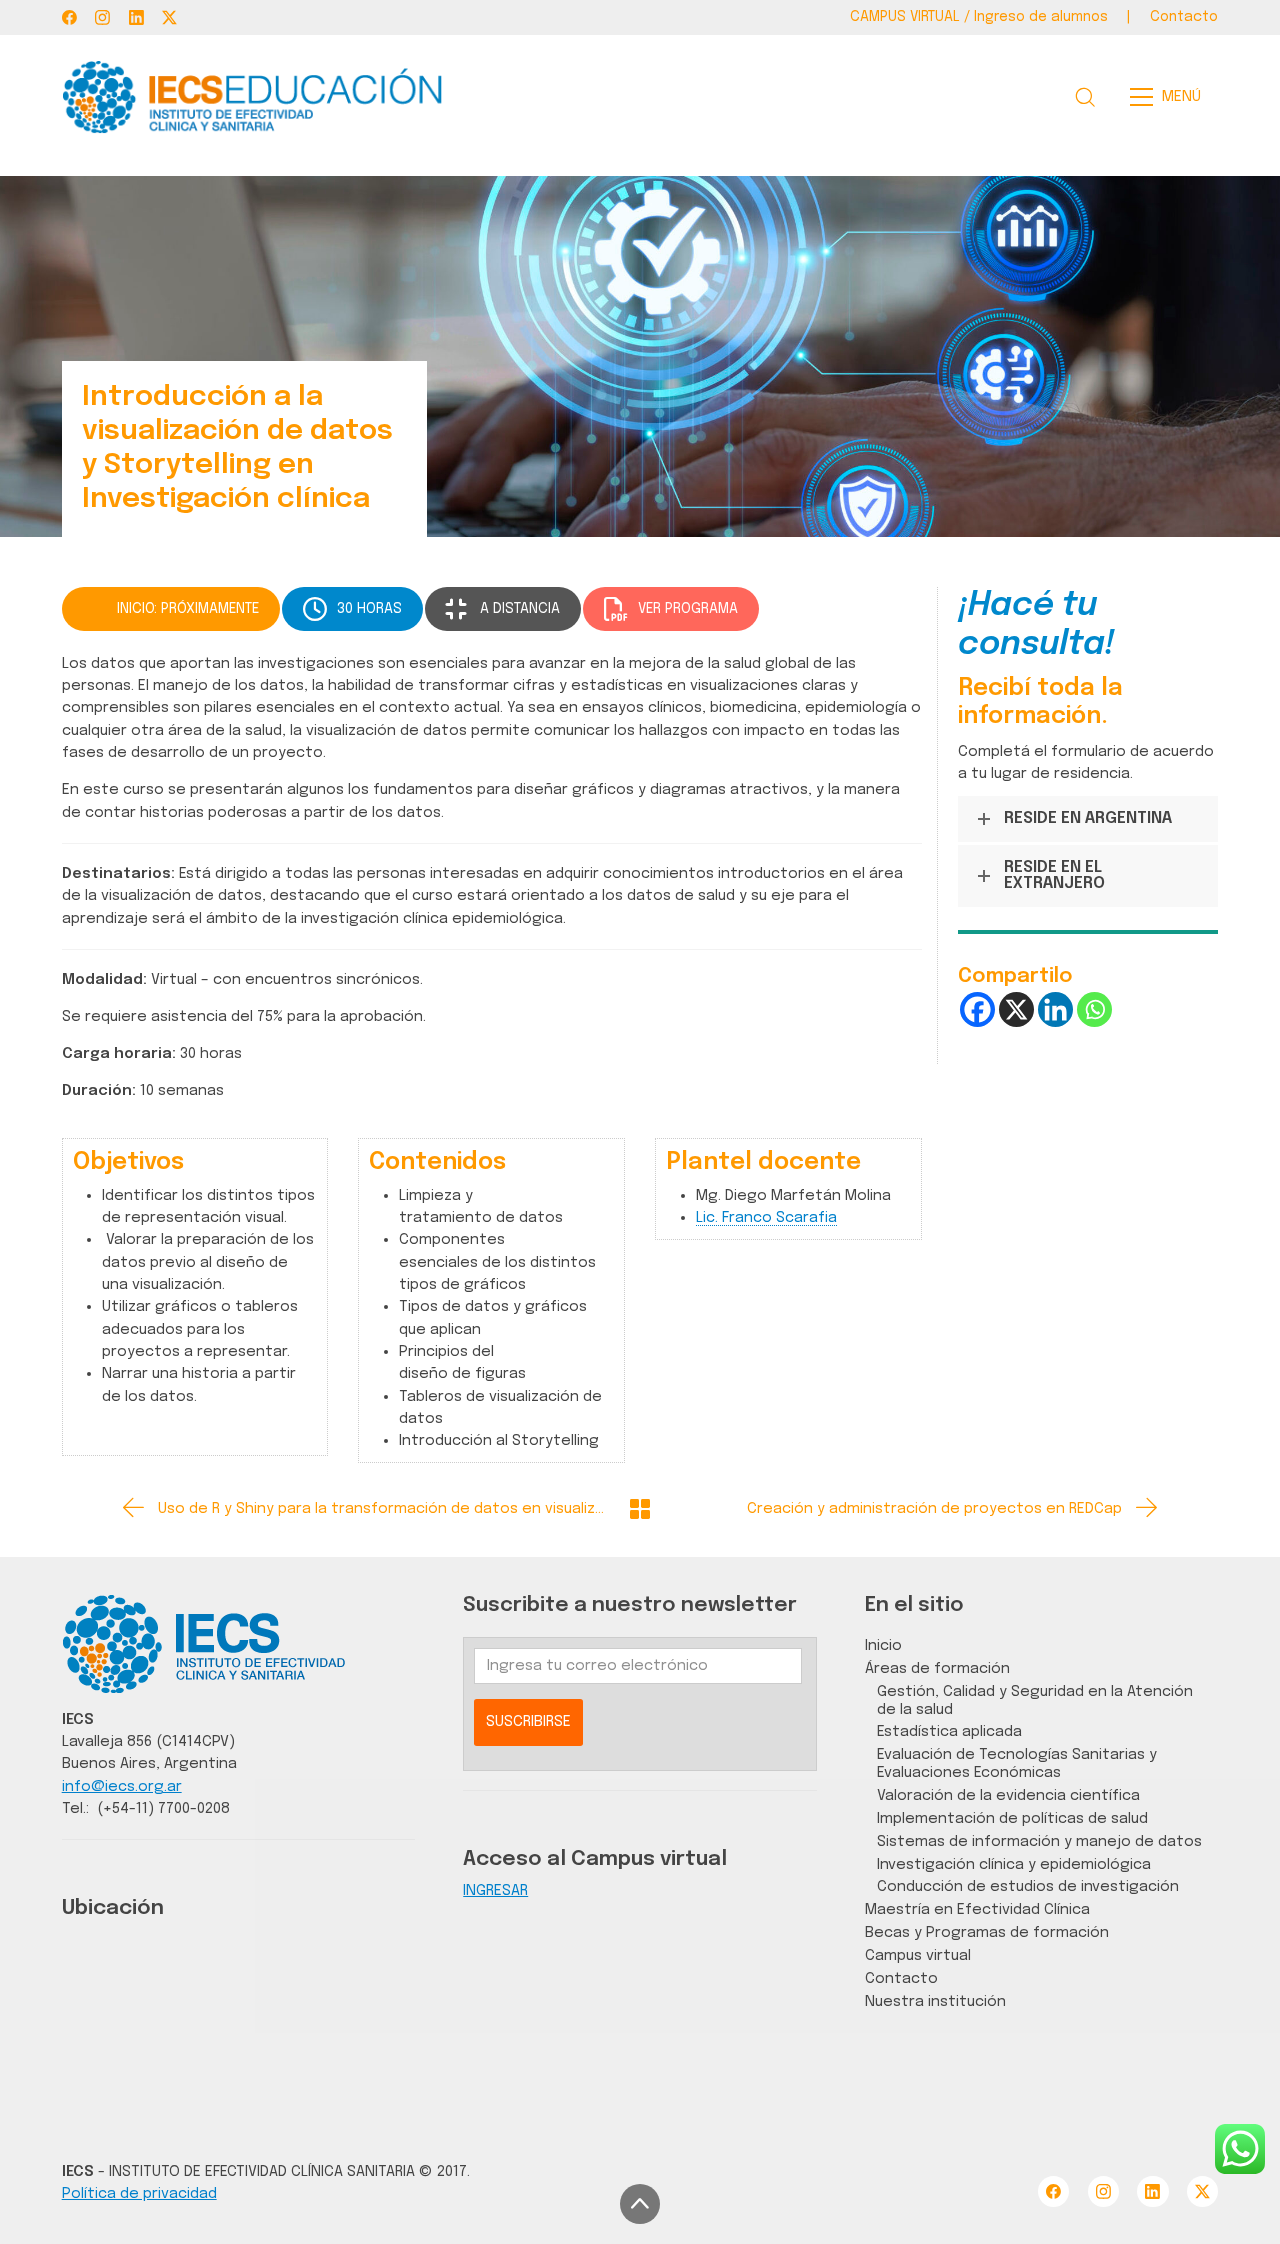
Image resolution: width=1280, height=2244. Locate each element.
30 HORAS (369, 609)
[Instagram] (102, 17)
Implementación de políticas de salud (1012, 1818)
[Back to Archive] (640, 1509)
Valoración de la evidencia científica (1008, 1795)
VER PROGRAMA (688, 609)
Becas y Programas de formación (987, 1932)
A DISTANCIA (520, 609)
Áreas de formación (937, 1668)
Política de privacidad (139, 2193)
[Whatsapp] (1094, 1009)
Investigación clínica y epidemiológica (1014, 1864)
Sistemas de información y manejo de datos (1039, 1841)
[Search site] (1085, 97)
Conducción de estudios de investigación (1028, 1886)
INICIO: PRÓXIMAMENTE (188, 609)
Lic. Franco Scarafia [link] (766, 1217)
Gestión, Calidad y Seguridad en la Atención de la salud (1035, 1700)
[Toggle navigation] (1171, 97)
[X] (1016, 1009)
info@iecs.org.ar (122, 1786)
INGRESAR (495, 1890)
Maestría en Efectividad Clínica (977, 1909)
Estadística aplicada (949, 1731)
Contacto (901, 1978)
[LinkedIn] (136, 17)
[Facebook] (69, 17)
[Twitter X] (169, 17)
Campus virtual (918, 1955)
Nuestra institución (935, 2001)
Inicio (883, 1645)
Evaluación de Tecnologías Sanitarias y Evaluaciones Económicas (1017, 1763)
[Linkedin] (1055, 1009)
